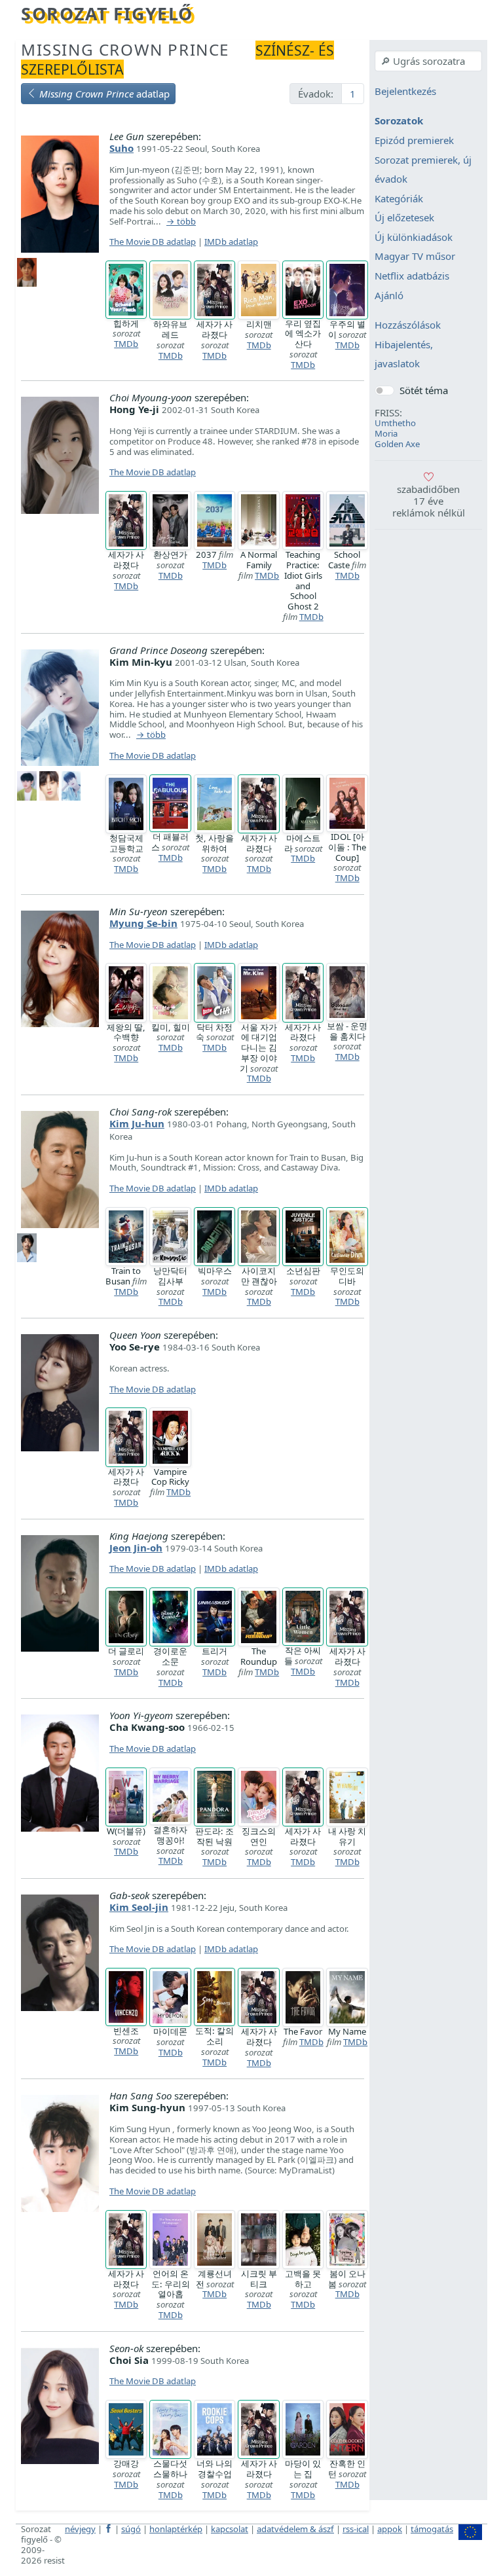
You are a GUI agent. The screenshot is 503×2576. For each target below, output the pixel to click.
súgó (131, 2529)
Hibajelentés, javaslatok (404, 354)
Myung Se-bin (143, 923)
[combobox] (428, 61)
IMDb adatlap (231, 242)
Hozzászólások (408, 325)
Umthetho (395, 423)
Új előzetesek (404, 218)
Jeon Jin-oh (136, 1548)
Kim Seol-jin (139, 1907)
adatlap (104, 94)
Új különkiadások (414, 237)
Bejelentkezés (405, 91)
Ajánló (389, 295)
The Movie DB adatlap (153, 242)
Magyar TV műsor (415, 257)
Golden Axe (397, 444)
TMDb (126, 344)
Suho (121, 148)
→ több (181, 222)
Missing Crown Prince (125, 49)
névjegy (80, 2529)
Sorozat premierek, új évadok (423, 170)
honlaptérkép (176, 2529)
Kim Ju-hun (137, 1123)
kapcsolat (230, 2529)
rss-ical (356, 2529)
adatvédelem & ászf (295, 2529)
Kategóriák (399, 198)
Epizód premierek (414, 140)
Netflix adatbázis (412, 276)
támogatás (432, 2529)
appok (390, 2529)
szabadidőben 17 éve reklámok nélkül (429, 501)
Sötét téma (424, 390)
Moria (386, 433)
